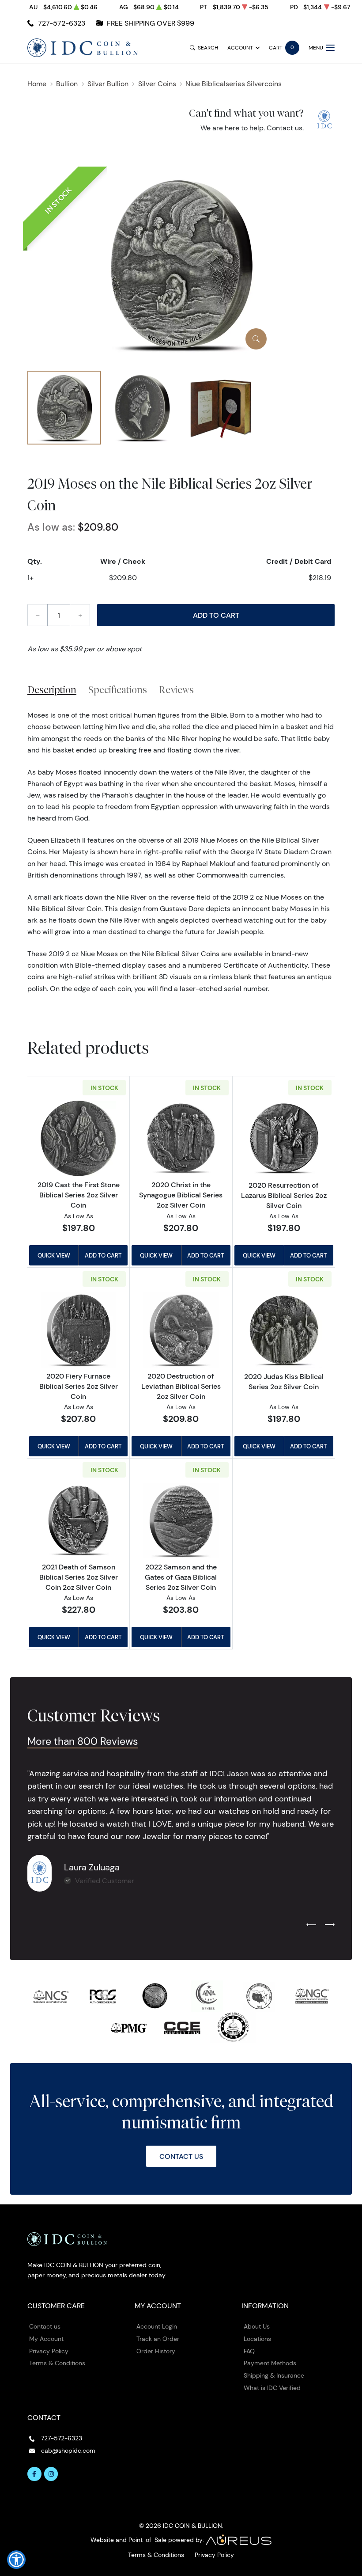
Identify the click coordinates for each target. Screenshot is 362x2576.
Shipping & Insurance (274, 2375)
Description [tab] (52, 690)
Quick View (54, 1255)
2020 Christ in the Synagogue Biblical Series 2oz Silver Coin (181, 1195)
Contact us (285, 128)
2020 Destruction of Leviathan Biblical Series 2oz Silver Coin (181, 1386)
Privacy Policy (49, 2351)
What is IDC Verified (272, 2388)
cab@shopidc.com (68, 2451)
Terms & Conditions (57, 2363)
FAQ (249, 2351)
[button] (16, 2560)
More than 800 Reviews (83, 1741)
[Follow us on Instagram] (51, 2474)
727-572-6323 (62, 23)
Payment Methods (270, 2363)
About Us (257, 2326)
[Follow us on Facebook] (34, 2474)
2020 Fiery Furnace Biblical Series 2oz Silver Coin (79, 1386)
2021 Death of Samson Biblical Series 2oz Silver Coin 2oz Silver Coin (79, 1577)
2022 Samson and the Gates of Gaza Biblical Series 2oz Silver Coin (181, 1577)
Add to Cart (216, 615)
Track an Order (158, 2339)
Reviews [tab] (176, 690)
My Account (46, 2339)
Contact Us (181, 2156)
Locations (257, 2339)
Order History (156, 2351)
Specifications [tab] (118, 690)
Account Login (157, 2326)
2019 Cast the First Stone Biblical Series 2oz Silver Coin (79, 1195)
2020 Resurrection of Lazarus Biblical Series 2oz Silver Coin (284, 1195)
